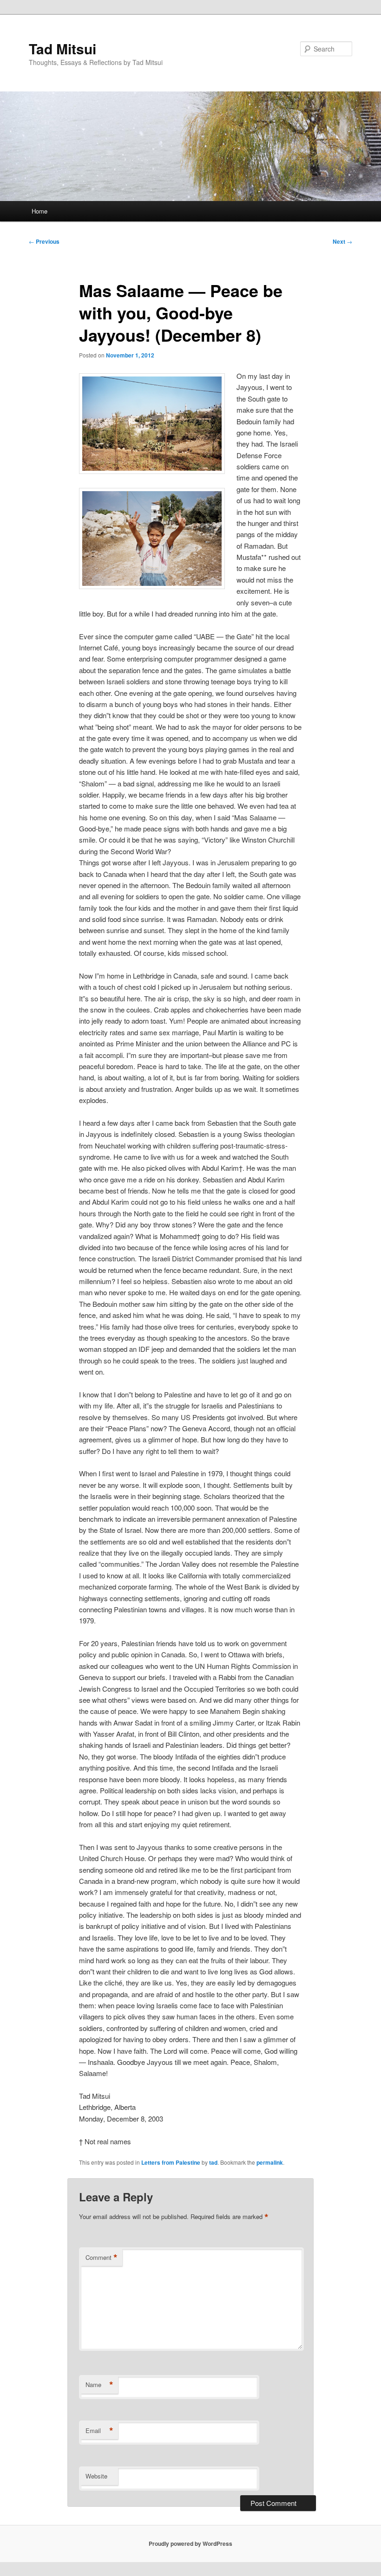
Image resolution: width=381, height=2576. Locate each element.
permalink (270, 2162)
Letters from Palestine (171, 2162)
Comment (102, 2258)
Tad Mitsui (62, 49)
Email (99, 2431)
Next (342, 241)
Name (99, 2385)
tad (213, 2162)
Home (39, 211)
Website (96, 2476)
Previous (44, 241)
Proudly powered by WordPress (190, 2544)
